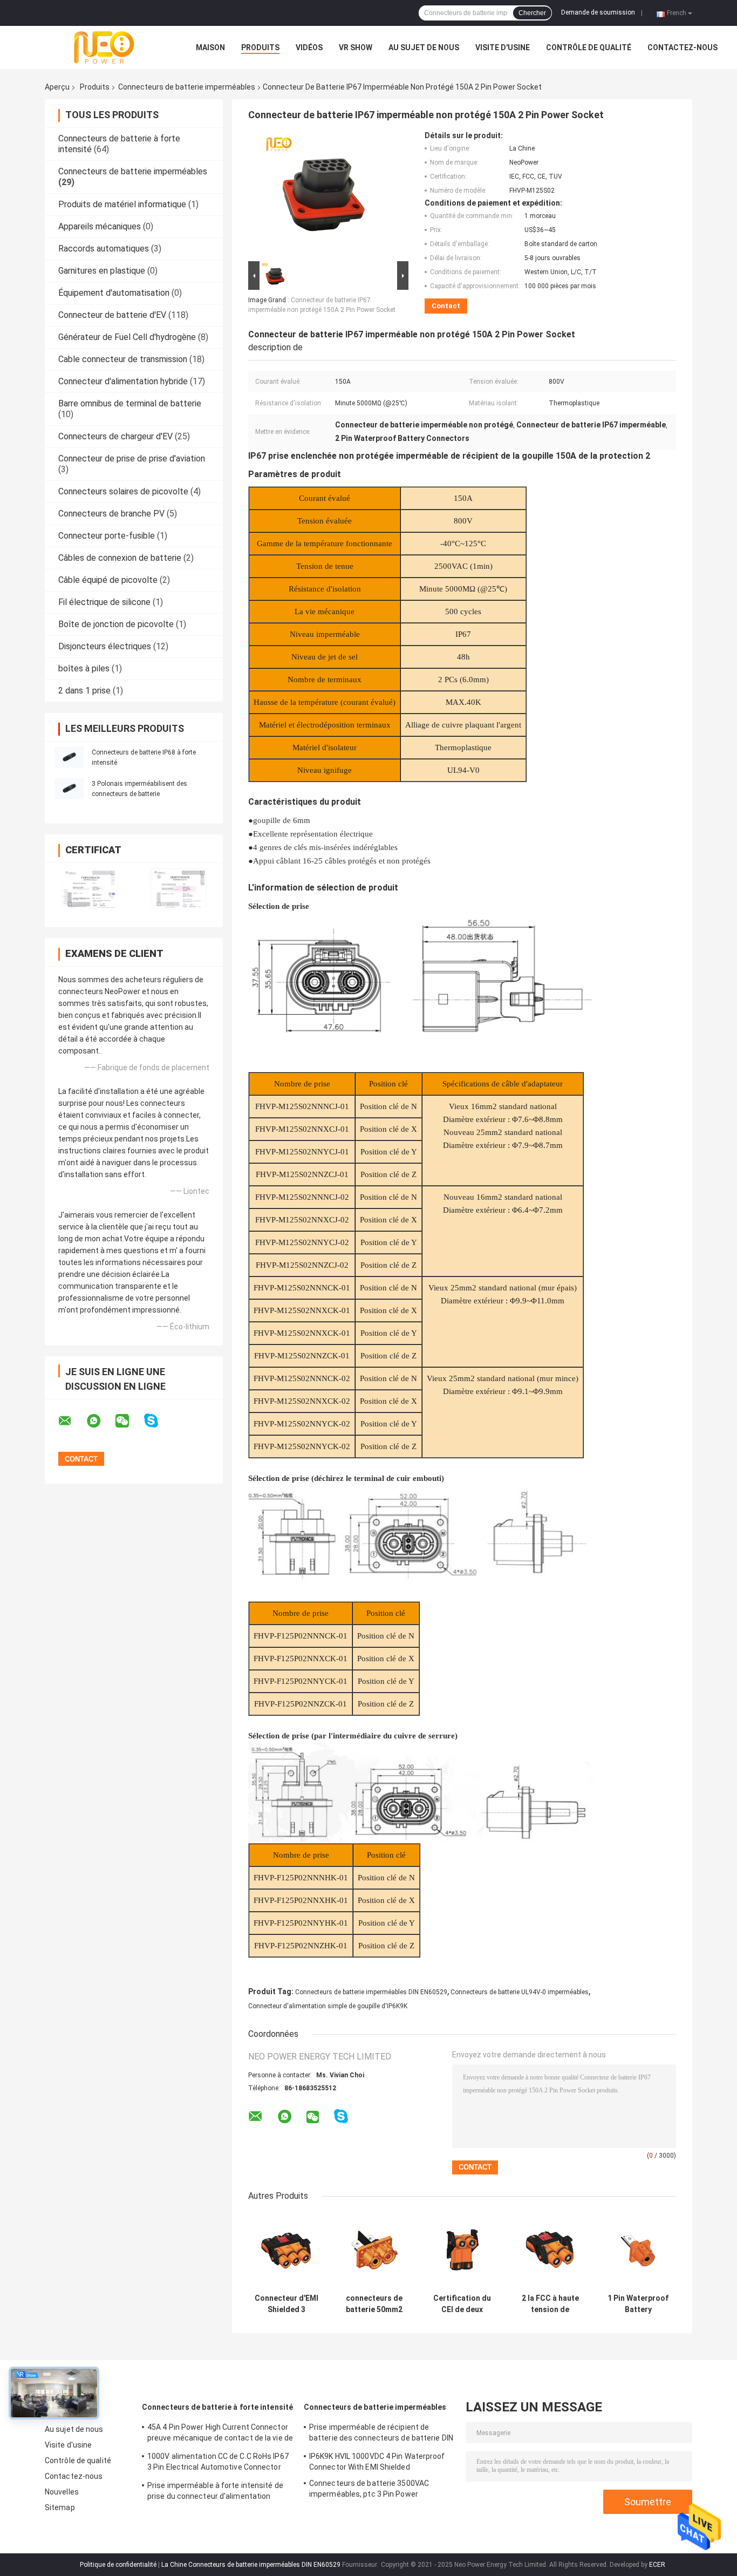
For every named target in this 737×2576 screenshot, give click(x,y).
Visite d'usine (503, 47)
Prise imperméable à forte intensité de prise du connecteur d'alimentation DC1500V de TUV (215, 2492)
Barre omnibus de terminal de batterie (130, 403)
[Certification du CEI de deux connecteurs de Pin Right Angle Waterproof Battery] (462, 2250)
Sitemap (60, 2507)
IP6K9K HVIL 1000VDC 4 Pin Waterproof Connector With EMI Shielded (377, 2462)
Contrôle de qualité (589, 47)
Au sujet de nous (424, 47)
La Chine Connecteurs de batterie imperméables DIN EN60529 (251, 2565)
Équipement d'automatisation (114, 293)
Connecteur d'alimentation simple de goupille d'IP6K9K (328, 2006)
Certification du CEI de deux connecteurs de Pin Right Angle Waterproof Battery (462, 2304)
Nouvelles (62, 2492)
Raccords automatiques (104, 249)
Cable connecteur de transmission (123, 359)
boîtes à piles (84, 668)
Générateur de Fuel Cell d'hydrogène (127, 337)
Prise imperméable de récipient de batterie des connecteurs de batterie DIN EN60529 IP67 (381, 2434)
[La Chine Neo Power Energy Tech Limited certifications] (89, 888)
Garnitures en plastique (102, 271)
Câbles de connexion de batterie (120, 558)
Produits (260, 47)
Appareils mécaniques (100, 226)
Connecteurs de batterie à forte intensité (217, 2407)
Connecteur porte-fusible (107, 536)
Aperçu (57, 87)
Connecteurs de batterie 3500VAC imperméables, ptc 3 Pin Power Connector (369, 2490)
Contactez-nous (683, 47)
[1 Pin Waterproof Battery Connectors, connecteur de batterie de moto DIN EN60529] (638, 2250)
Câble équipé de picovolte (108, 580)
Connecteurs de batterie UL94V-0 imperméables (520, 1992)
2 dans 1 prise (84, 691)
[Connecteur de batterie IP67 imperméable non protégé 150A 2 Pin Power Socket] (324, 195)
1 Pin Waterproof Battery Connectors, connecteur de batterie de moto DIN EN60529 (638, 2304)
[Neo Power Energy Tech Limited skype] (158, 1421)
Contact (446, 306)
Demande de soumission (598, 12)
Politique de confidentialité (118, 2565)
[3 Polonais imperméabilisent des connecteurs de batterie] (69, 789)
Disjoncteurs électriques (105, 646)
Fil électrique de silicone (104, 602)
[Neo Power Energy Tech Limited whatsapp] (100, 1421)
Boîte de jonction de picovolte (116, 624)
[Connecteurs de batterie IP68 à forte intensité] (69, 757)
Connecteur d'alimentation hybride (123, 381)
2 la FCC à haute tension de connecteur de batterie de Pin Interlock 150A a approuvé (550, 2304)
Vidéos (309, 47)
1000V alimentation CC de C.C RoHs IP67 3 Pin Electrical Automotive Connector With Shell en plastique (218, 2463)
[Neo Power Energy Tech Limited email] (72, 1421)
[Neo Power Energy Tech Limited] (104, 47)
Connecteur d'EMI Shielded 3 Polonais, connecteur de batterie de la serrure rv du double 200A (286, 2304)
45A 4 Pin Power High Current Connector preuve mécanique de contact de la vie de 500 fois (220, 2434)
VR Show (356, 47)
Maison (210, 47)
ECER (657, 2565)
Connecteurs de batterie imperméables (187, 87)
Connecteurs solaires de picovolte (123, 491)
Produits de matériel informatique (122, 204)
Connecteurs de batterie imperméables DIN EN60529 (371, 1992)
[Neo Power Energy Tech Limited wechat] (129, 1421)
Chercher (532, 13)
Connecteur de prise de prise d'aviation (132, 458)
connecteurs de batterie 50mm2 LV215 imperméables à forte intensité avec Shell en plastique (374, 2304)
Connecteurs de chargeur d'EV (115, 436)
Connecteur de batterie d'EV (112, 315)
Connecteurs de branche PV (111, 514)
